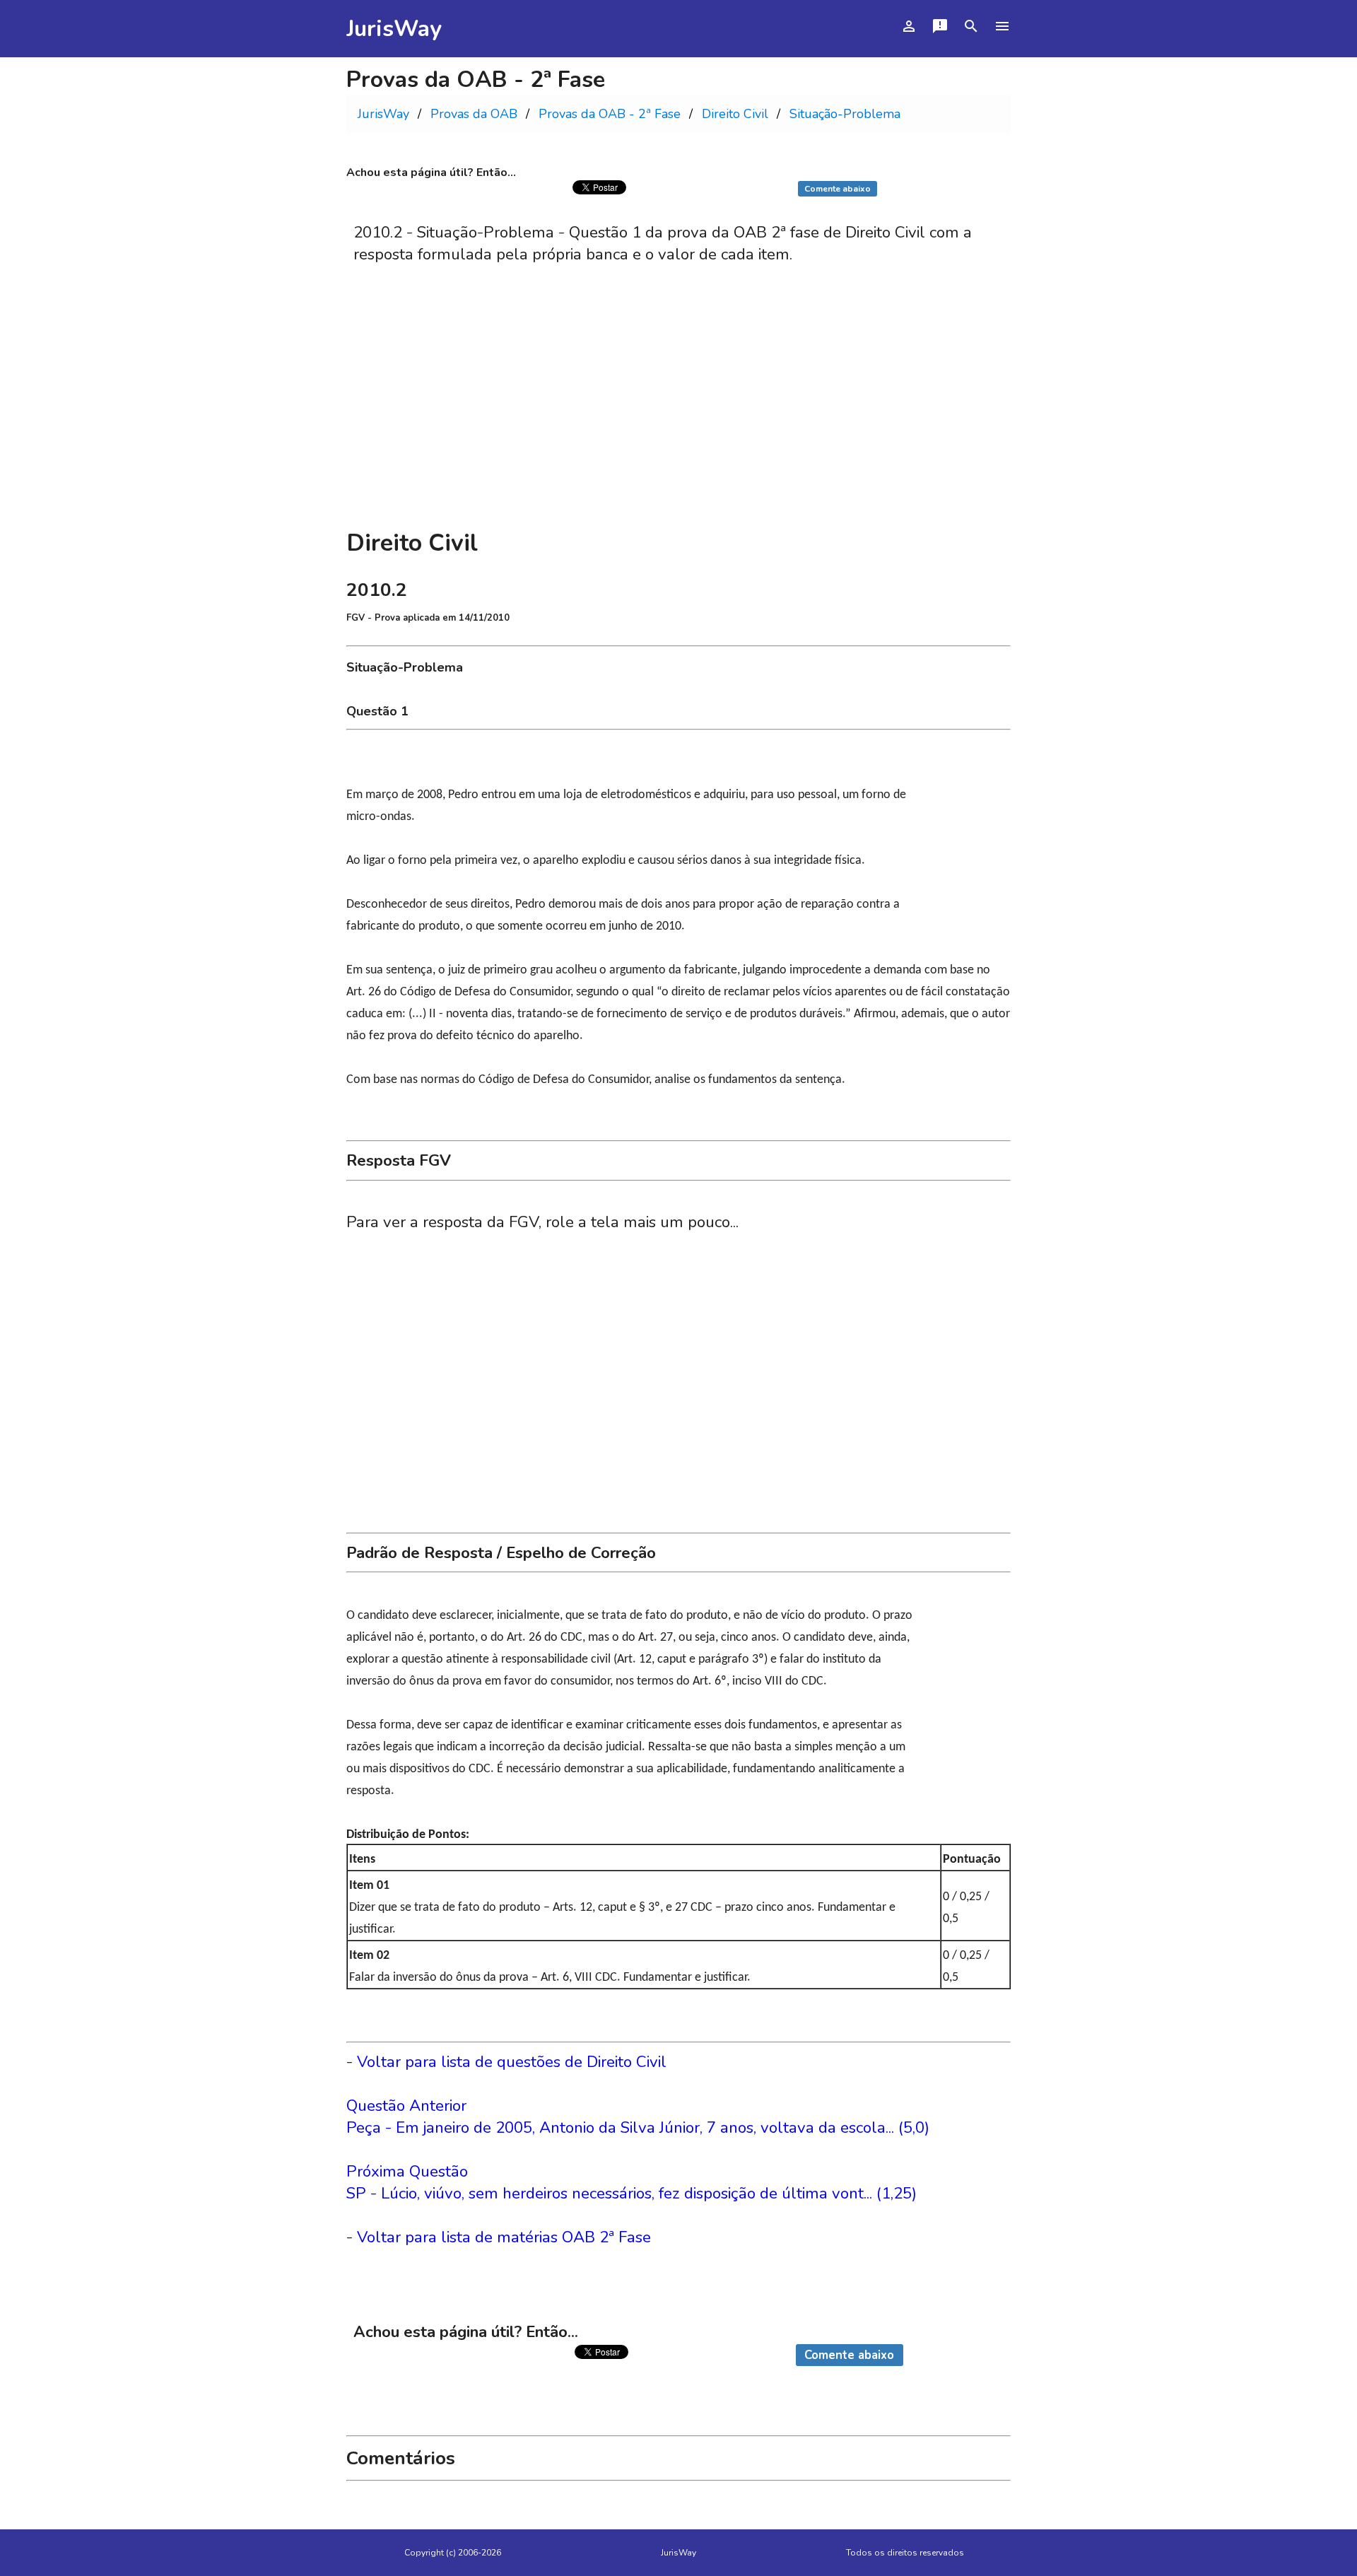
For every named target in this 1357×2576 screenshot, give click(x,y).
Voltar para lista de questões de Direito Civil (512, 2062)
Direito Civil (735, 114)
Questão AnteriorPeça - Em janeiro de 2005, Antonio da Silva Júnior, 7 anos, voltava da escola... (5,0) (638, 2117)
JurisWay (394, 29)
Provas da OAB (474, 114)
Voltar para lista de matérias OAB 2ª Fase (504, 2237)
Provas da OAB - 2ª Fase (610, 114)
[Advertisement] (678, 414)
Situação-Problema (845, 114)
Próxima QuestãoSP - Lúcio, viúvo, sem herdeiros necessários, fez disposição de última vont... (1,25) (631, 2182)
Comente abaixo (838, 189)
